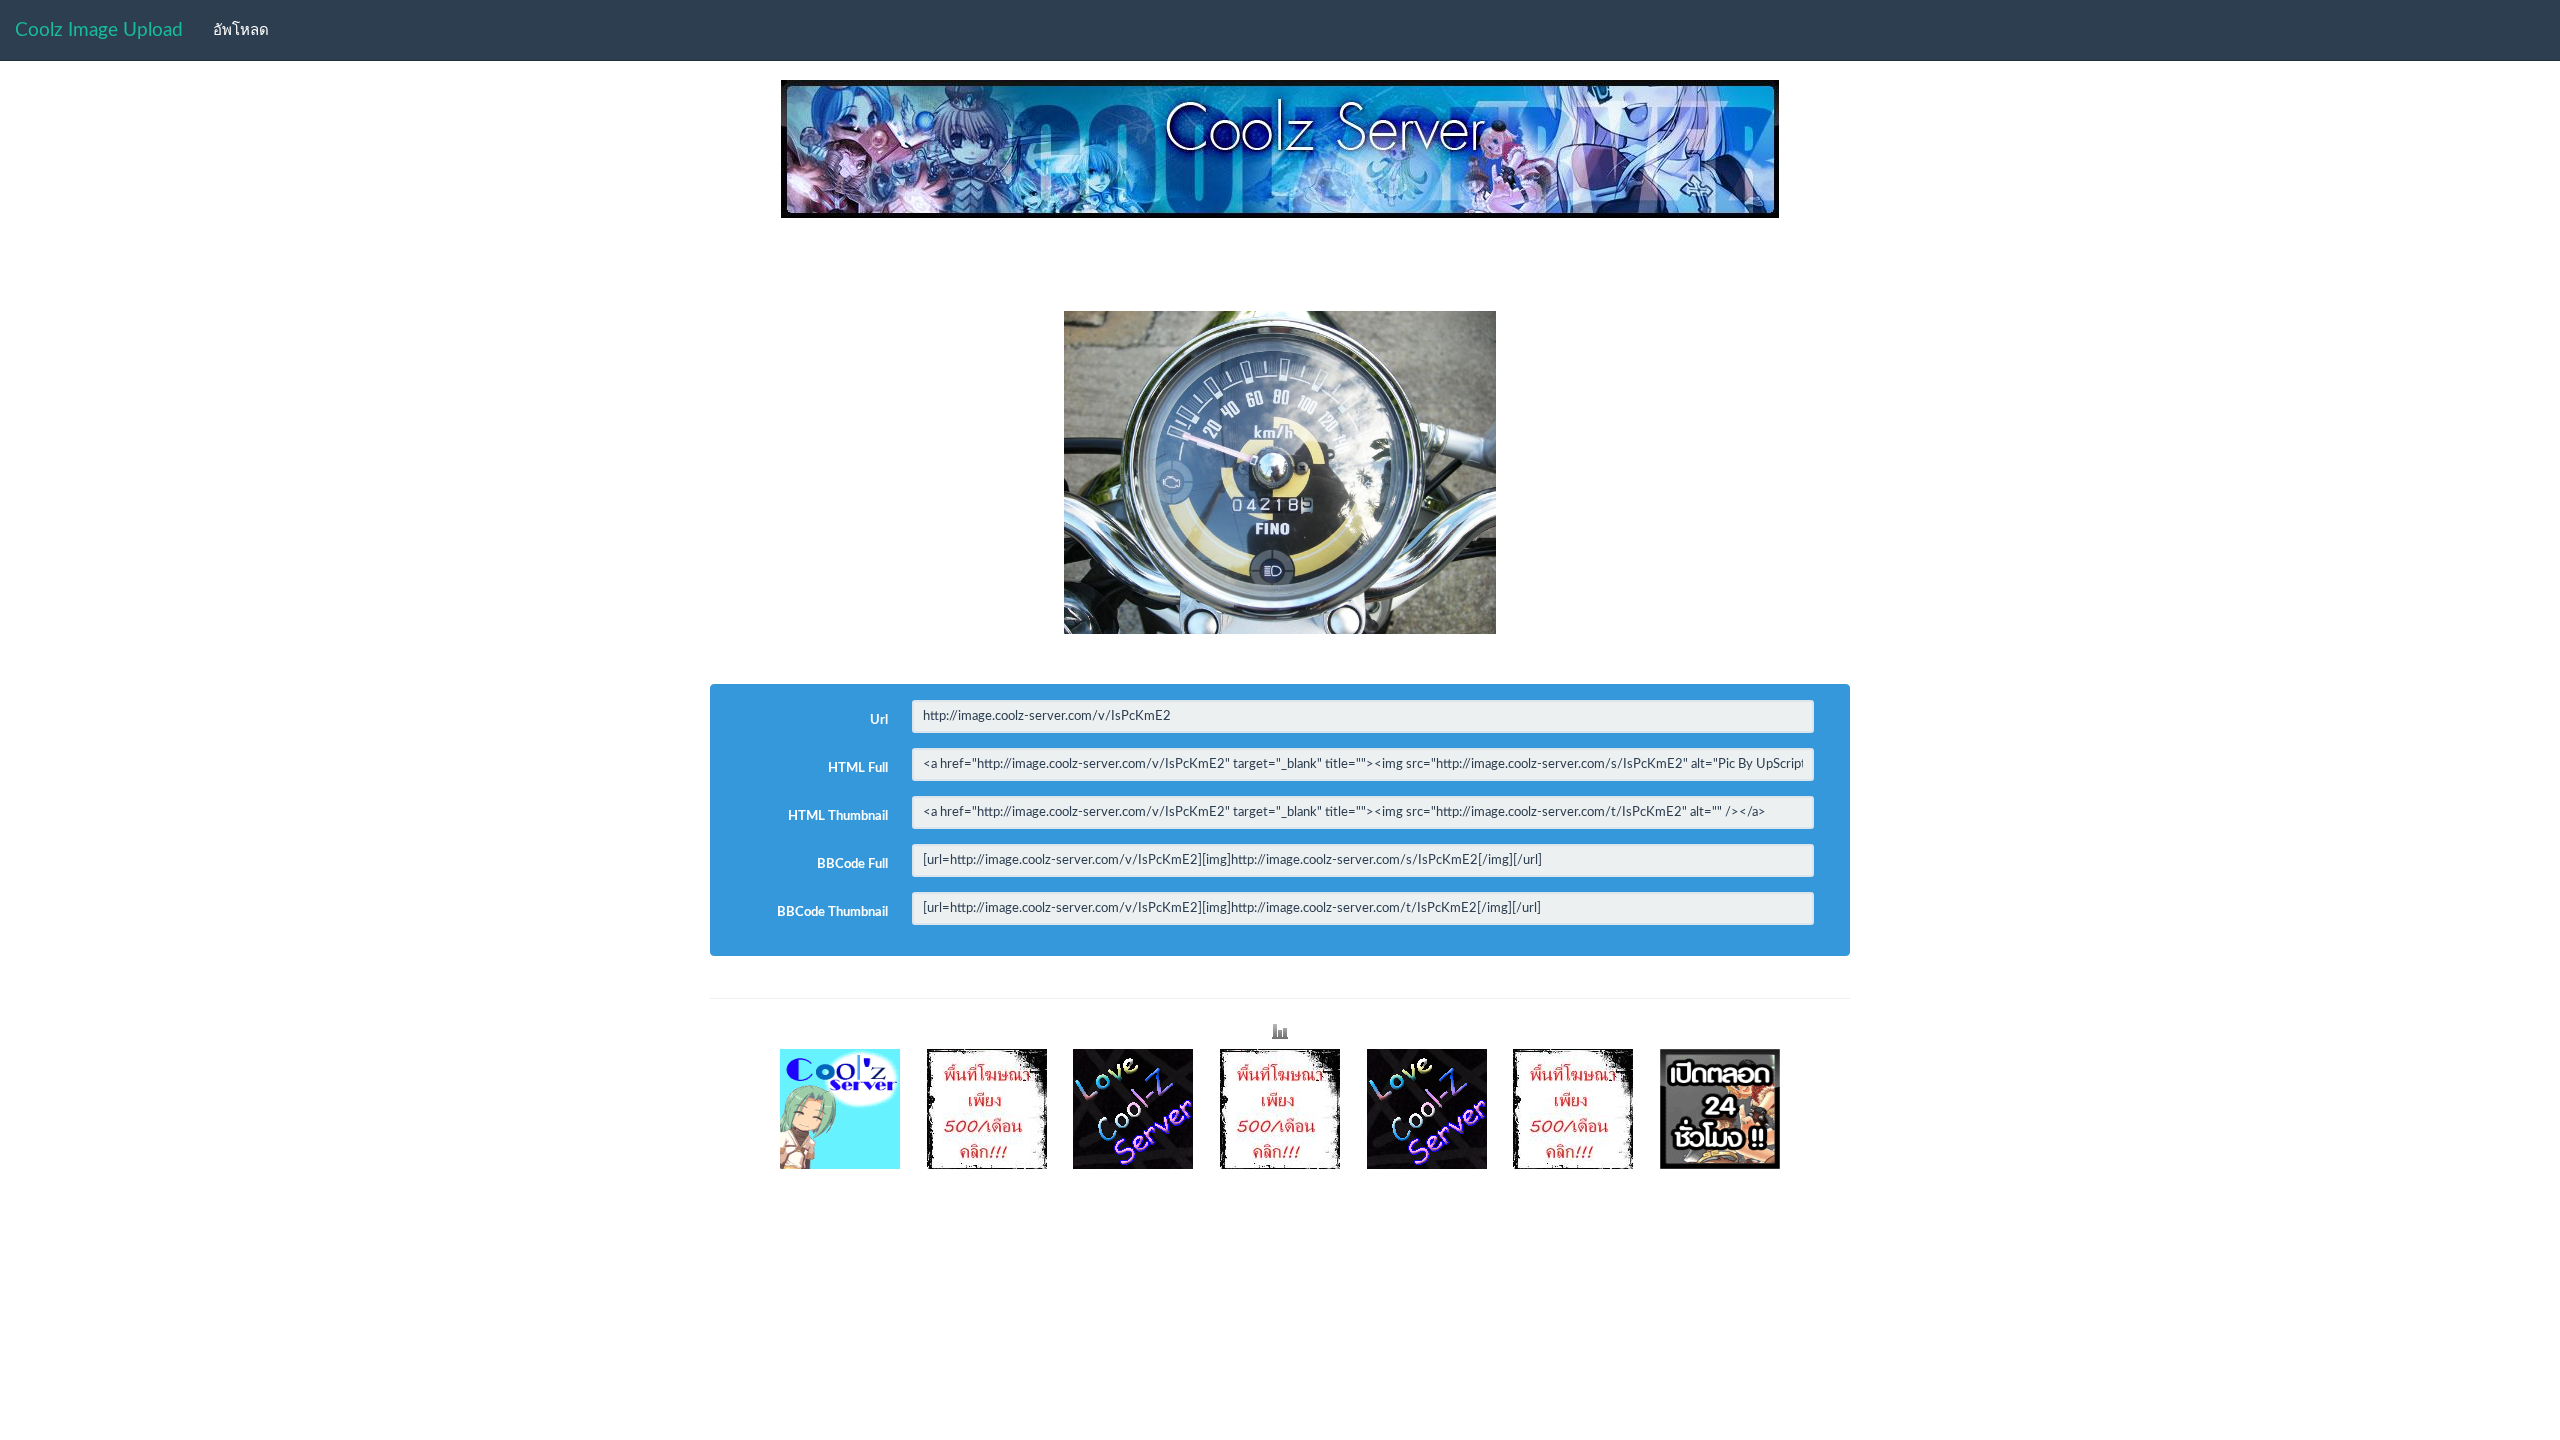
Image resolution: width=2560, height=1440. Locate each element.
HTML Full (858, 768)
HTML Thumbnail (838, 816)
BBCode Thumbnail (832, 912)
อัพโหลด (241, 30)
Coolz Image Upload (99, 30)
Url (879, 720)
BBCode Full (852, 864)
